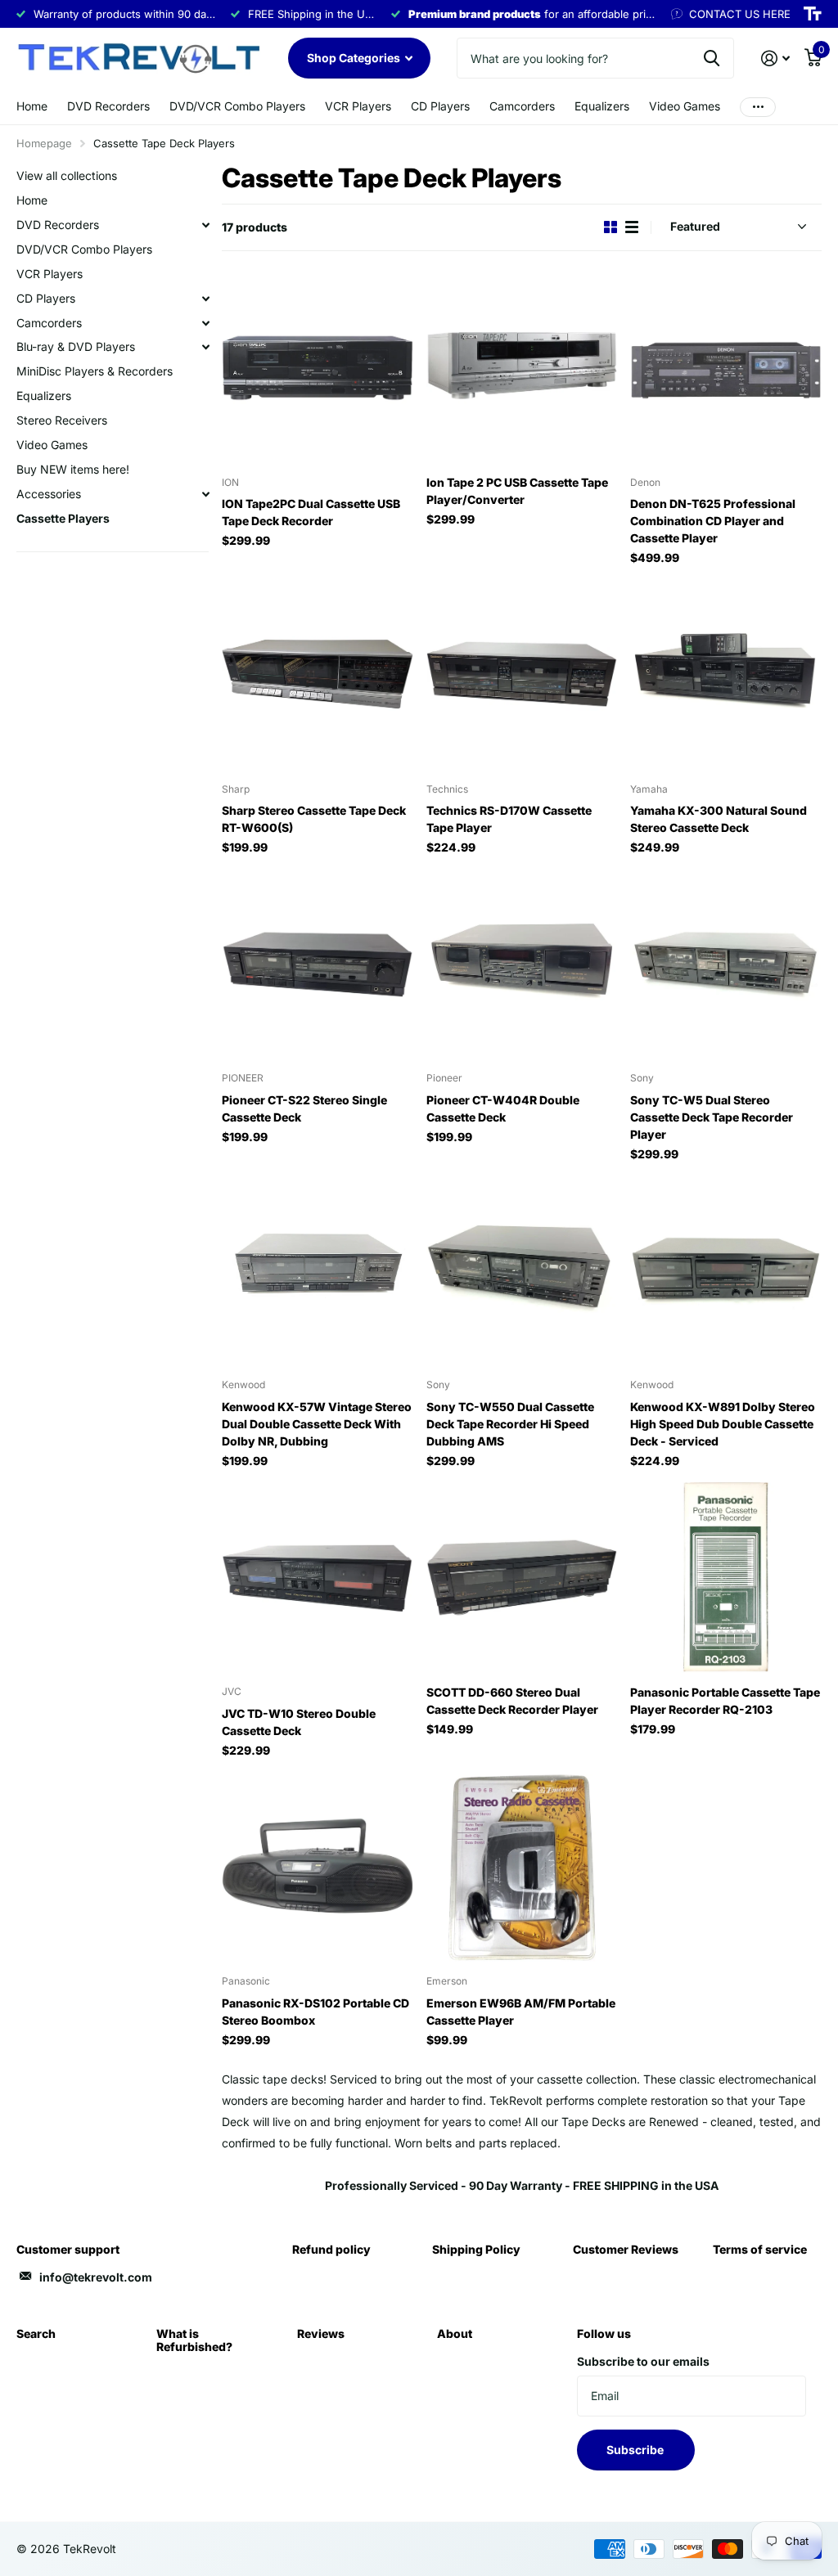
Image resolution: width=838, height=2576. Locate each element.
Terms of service (760, 2249)
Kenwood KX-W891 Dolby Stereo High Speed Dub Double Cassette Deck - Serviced (723, 1424)
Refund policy (331, 2249)
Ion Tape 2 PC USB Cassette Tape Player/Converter (517, 491)
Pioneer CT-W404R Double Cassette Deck (503, 1108)
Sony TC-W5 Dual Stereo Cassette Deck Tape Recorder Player (712, 1117)
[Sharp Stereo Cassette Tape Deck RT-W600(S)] (318, 675)
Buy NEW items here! (73, 469)
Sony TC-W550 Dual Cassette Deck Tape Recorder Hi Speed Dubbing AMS (510, 1424)
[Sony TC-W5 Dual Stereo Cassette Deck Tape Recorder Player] (726, 964)
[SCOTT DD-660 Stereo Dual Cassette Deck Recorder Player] (522, 1578)
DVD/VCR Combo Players (237, 106)
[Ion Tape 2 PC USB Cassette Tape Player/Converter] (522, 368)
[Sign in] (775, 58)
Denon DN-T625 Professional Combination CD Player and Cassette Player (713, 521)
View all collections (67, 175)
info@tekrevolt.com (96, 2277)
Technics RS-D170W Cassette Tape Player (509, 819)
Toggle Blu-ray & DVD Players (205, 347)
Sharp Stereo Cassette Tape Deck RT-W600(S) (314, 819)
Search (36, 2333)
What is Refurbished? (194, 2340)
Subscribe (636, 2450)
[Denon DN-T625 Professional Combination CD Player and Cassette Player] (726, 368)
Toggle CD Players (205, 299)
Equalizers (602, 106)
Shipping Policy (476, 2249)
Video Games (685, 106)
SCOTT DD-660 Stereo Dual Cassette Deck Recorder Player (512, 1701)
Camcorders (522, 106)
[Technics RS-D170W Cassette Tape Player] (522, 675)
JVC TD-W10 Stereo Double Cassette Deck (299, 1722)
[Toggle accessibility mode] (813, 14)
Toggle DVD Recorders (205, 225)
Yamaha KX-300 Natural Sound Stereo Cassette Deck (719, 819)
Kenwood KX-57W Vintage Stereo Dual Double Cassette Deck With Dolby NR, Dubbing (317, 1424)
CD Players (440, 106)
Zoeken (712, 58)
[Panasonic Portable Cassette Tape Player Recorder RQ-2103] (726, 1578)
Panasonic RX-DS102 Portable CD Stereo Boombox (315, 2012)
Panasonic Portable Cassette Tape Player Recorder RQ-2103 (725, 1701)
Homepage (44, 143)
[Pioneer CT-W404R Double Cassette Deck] (522, 964)
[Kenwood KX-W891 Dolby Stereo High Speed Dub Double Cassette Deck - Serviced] (726, 1271)
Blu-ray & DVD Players (76, 346)
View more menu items (758, 107)
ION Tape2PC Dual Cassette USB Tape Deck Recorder (311, 512)
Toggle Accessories (205, 494)
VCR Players (358, 106)
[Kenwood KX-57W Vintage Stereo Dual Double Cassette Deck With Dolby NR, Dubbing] (318, 1271)
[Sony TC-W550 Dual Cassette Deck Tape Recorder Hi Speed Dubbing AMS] (522, 1271)
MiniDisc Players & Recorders (95, 371)
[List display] (632, 227)
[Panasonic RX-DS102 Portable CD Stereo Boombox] (318, 1868)
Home (32, 106)
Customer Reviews (626, 2249)
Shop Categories (355, 58)
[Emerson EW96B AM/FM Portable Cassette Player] (522, 1868)
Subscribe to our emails (643, 2361)
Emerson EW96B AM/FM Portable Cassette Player (521, 2012)
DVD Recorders (108, 106)
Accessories (49, 494)
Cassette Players (63, 518)
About (455, 2333)
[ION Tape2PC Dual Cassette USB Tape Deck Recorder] (318, 368)
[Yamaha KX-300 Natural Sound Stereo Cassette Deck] (726, 675)
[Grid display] (610, 227)
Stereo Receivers (62, 420)
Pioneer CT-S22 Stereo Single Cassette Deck (304, 1108)
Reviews (321, 2333)
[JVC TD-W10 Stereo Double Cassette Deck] (318, 1578)
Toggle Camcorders (205, 323)
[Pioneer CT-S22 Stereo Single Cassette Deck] (318, 964)
